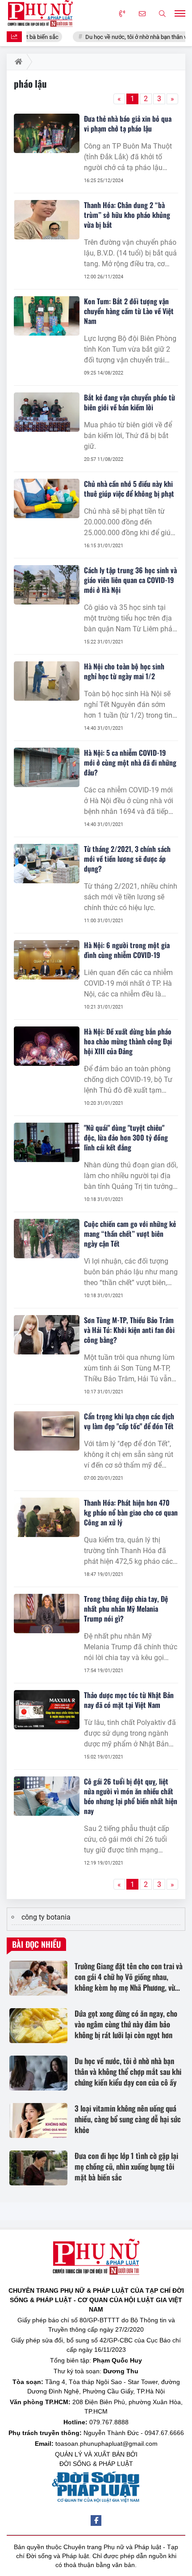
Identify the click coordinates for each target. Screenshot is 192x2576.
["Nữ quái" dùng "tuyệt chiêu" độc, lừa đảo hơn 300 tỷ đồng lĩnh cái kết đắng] (47, 1142)
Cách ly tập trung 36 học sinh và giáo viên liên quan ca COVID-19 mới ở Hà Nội (130, 580)
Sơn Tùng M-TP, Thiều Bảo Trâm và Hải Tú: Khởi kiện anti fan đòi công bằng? (129, 1330)
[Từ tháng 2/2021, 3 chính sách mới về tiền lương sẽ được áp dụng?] (47, 864)
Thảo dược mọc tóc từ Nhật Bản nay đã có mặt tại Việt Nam (129, 1700)
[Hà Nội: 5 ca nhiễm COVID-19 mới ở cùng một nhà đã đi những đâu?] (47, 767)
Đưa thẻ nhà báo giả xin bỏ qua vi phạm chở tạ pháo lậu (128, 123)
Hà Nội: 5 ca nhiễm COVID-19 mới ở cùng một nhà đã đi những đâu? (130, 762)
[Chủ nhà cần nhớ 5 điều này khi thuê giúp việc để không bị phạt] (47, 498)
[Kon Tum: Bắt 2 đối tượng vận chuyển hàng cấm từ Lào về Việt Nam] (47, 316)
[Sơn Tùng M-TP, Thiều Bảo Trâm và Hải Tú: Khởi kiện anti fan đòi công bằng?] (47, 1335)
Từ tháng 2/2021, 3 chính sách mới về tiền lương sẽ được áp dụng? (127, 859)
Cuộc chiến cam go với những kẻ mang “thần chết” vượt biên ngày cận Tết (130, 1234)
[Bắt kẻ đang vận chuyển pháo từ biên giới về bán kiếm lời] (47, 412)
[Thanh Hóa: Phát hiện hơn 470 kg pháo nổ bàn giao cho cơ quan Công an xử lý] (47, 1517)
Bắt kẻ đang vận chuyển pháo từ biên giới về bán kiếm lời (129, 402)
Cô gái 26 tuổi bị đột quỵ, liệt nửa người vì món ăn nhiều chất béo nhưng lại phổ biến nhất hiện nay (131, 1796)
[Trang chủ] (17, 62)
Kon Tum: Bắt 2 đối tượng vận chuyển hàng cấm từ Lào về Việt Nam (129, 311)
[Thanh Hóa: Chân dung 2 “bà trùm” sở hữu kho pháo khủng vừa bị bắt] (47, 220)
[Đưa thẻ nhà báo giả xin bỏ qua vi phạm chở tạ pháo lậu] (47, 133)
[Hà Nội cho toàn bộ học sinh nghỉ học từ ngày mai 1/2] (47, 681)
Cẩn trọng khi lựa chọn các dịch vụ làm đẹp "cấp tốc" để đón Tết (129, 1421)
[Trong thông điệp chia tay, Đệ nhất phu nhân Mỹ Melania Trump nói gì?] (47, 1614)
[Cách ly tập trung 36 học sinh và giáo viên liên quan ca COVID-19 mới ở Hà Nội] (47, 585)
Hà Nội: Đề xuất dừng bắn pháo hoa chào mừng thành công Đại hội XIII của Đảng (128, 1041)
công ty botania (46, 1917)
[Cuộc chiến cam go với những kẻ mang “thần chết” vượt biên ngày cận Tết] (47, 1239)
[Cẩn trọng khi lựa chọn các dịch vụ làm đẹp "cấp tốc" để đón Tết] (47, 1431)
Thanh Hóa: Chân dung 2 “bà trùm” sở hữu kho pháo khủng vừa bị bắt (127, 215)
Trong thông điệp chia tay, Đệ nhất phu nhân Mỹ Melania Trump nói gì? (126, 1609)
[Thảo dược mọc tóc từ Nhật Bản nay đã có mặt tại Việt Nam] (47, 1710)
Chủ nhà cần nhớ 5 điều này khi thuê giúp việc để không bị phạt (129, 489)
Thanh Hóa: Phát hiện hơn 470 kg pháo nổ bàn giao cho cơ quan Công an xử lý (131, 1512)
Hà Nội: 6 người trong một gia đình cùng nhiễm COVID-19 (127, 950)
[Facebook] (96, 2521)
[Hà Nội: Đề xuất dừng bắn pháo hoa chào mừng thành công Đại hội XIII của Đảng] (47, 1046)
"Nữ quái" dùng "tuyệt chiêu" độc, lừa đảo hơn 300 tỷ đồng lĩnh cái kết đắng (126, 1137)
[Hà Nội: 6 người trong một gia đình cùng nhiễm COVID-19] (47, 960)
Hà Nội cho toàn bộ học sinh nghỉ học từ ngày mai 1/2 (124, 671)
